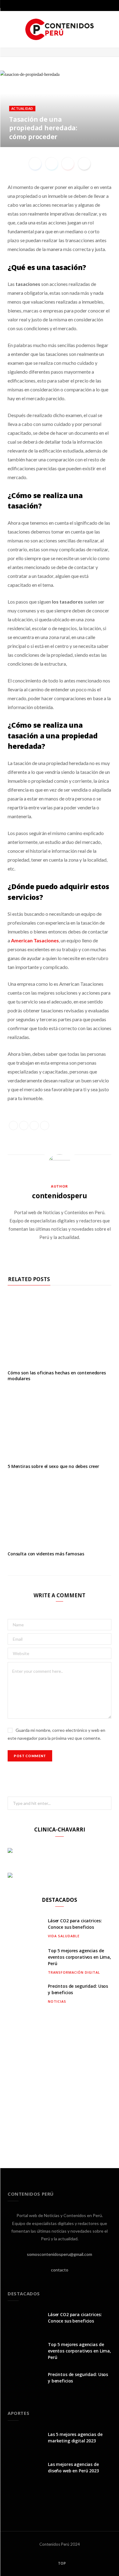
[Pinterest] (100, 137)
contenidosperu (60, 1196)
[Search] (110, 6)
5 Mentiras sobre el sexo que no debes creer (53, 1466)
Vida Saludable (64, 1936)
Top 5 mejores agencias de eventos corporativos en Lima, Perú (79, 1957)
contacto (60, 2270)
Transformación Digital (74, 1972)
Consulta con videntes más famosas (46, 1554)
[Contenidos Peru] (60, 29)
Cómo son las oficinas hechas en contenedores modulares (57, 1376)
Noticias (57, 2001)
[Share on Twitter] (109, 130)
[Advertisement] (60, 2082)
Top (61, 2563)
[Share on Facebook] (100, 130)
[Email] (109, 137)
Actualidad (22, 108)
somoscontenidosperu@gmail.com (60, 2254)
